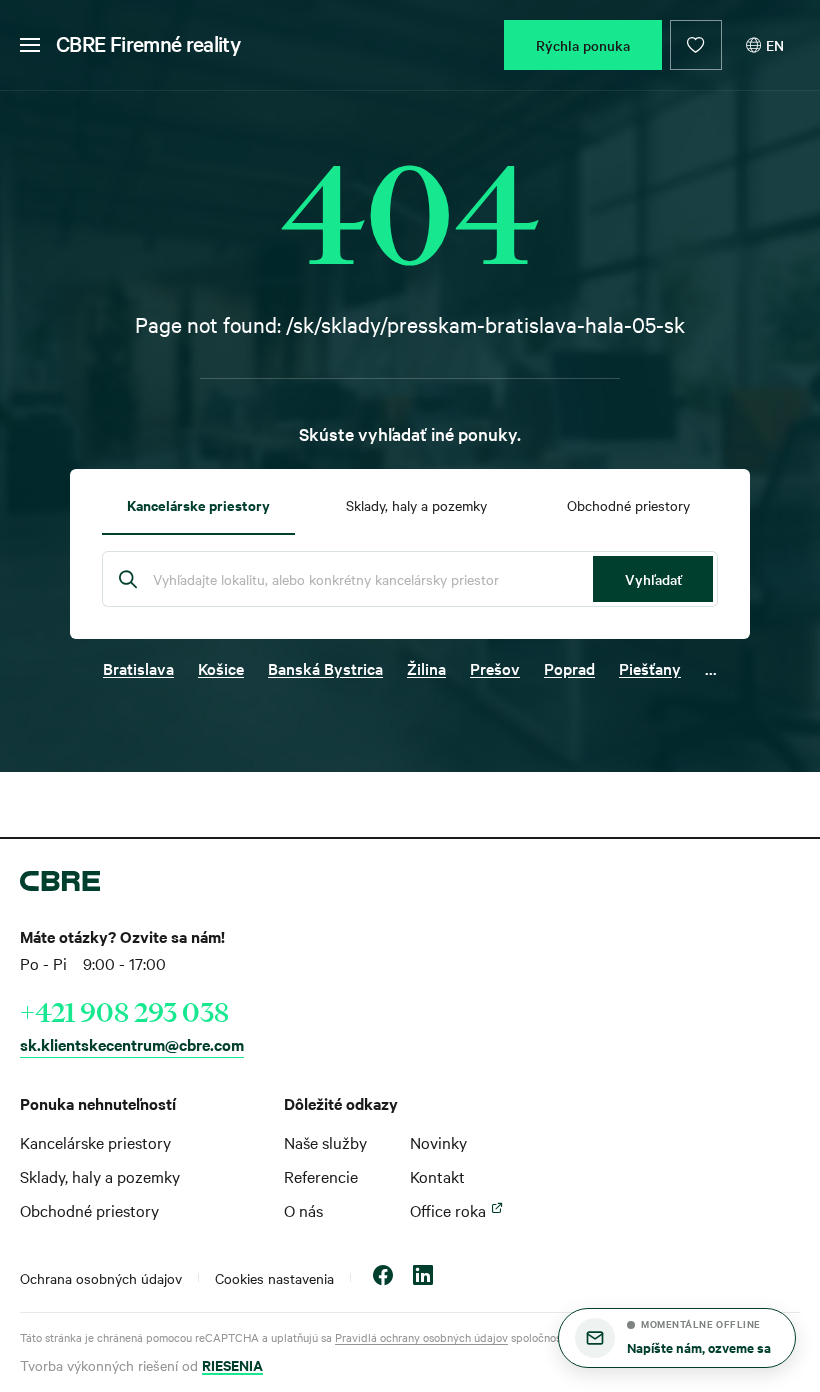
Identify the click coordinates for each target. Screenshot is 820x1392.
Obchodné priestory (89, 1210)
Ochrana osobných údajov (101, 1278)
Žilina (426, 668)
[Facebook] (383, 1277)
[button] (677, 1338)
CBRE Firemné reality (148, 43)
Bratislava (138, 668)
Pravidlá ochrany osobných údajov (421, 1337)
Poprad (569, 668)
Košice (221, 668)
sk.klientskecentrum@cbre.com (132, 1044)
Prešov (495, 668)
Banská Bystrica (325, 668)
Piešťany (650, 668)
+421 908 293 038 (124, 1012)
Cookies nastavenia (274, 1278)
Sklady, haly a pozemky (100, 1176)
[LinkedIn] (423, 1277)
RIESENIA (232, 1364)
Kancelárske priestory (95, 1142)
